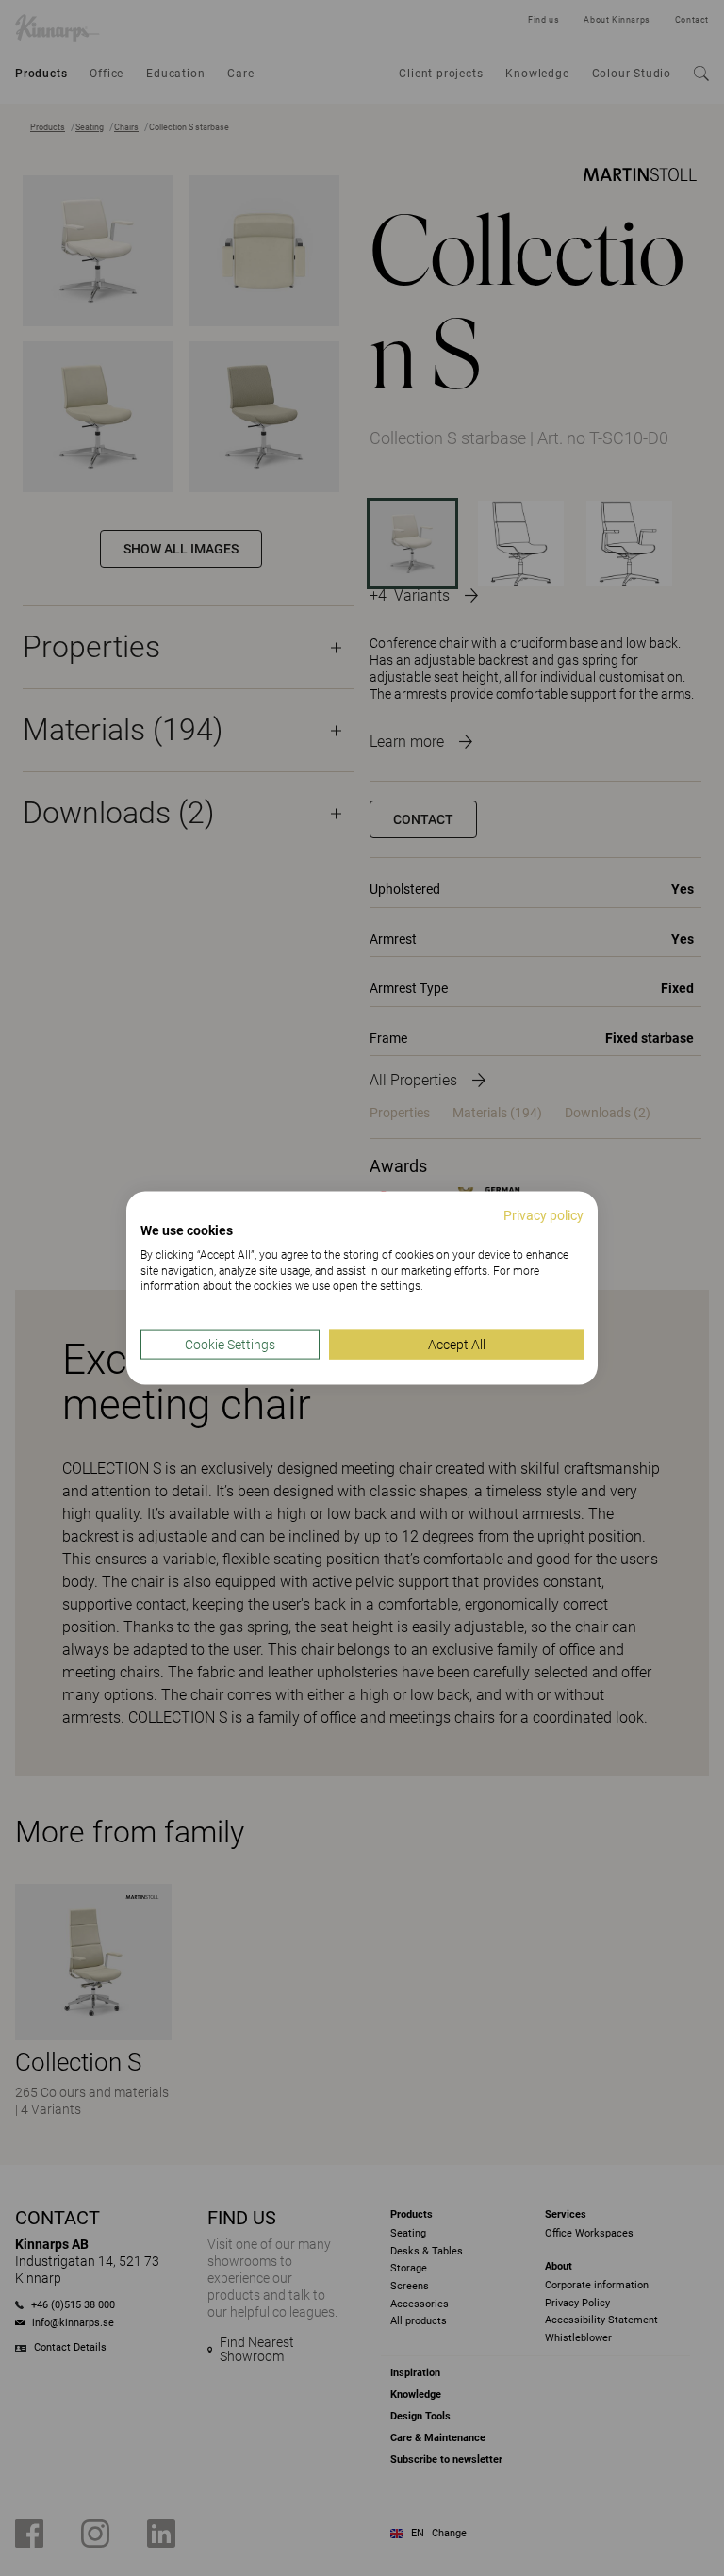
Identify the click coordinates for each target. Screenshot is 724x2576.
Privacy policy (543, 1215)
